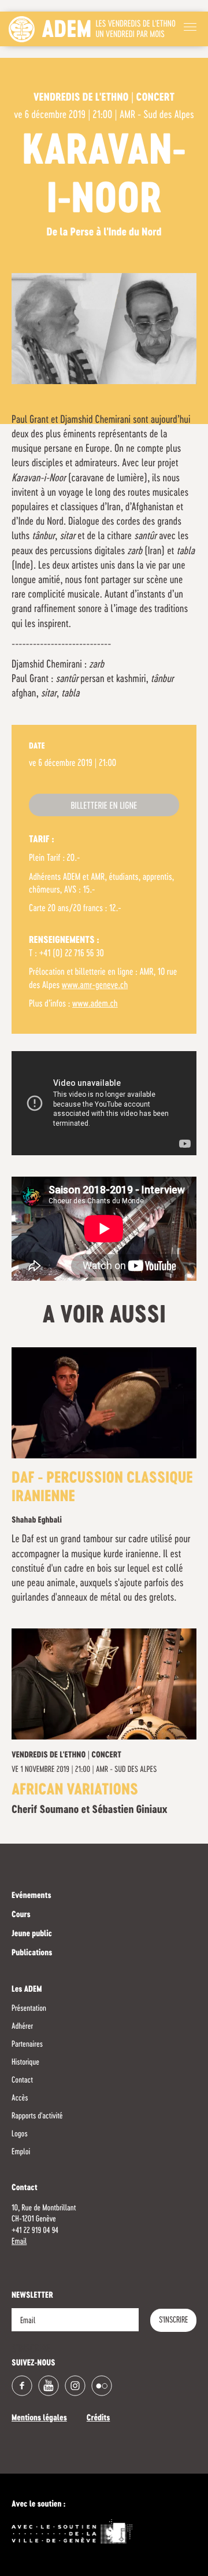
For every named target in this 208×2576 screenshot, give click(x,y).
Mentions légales (39, 2419)
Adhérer (22, 2026)
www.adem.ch (95, 1004)
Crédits (99, 2419)
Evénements (31, 1896)
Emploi (21, 2152)
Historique (25, 2062)
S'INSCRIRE (173, 2320)
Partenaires (27, 2044)
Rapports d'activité (37, 2116)
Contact (22, 2080)
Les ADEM (27, 1990)
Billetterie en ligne (104, 806)
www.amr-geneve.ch (95, 986)
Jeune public (32, 1934)
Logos (20, 2134)
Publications (32, 1954)
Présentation (29, 2009)
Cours (21, 1915)
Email (19, 2242)
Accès (20, 2098)
